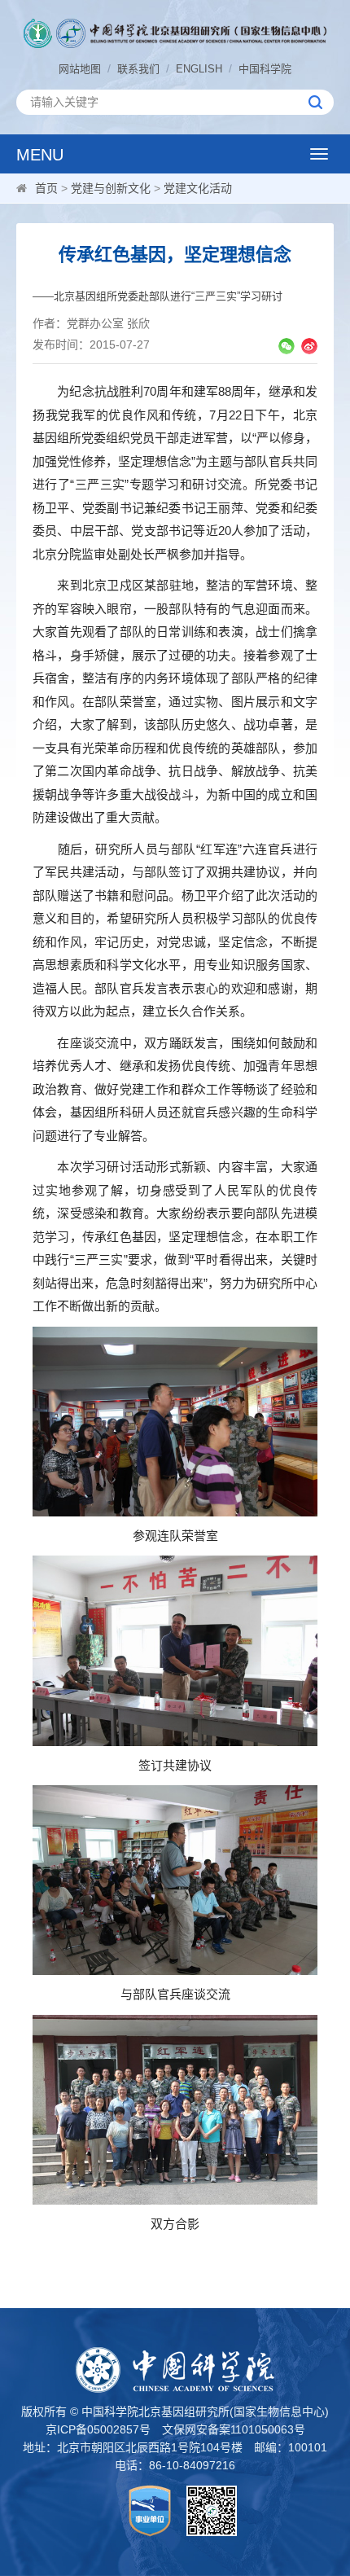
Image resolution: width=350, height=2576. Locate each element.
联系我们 (138, 69)
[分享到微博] (309, 346)
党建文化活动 (198, 188)
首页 (46, 188)
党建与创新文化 (111, 188)
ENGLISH (199, 69)
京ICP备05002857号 (98, 2429)
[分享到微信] (287, 346)
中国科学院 (265, 69)
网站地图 (80, 69)
